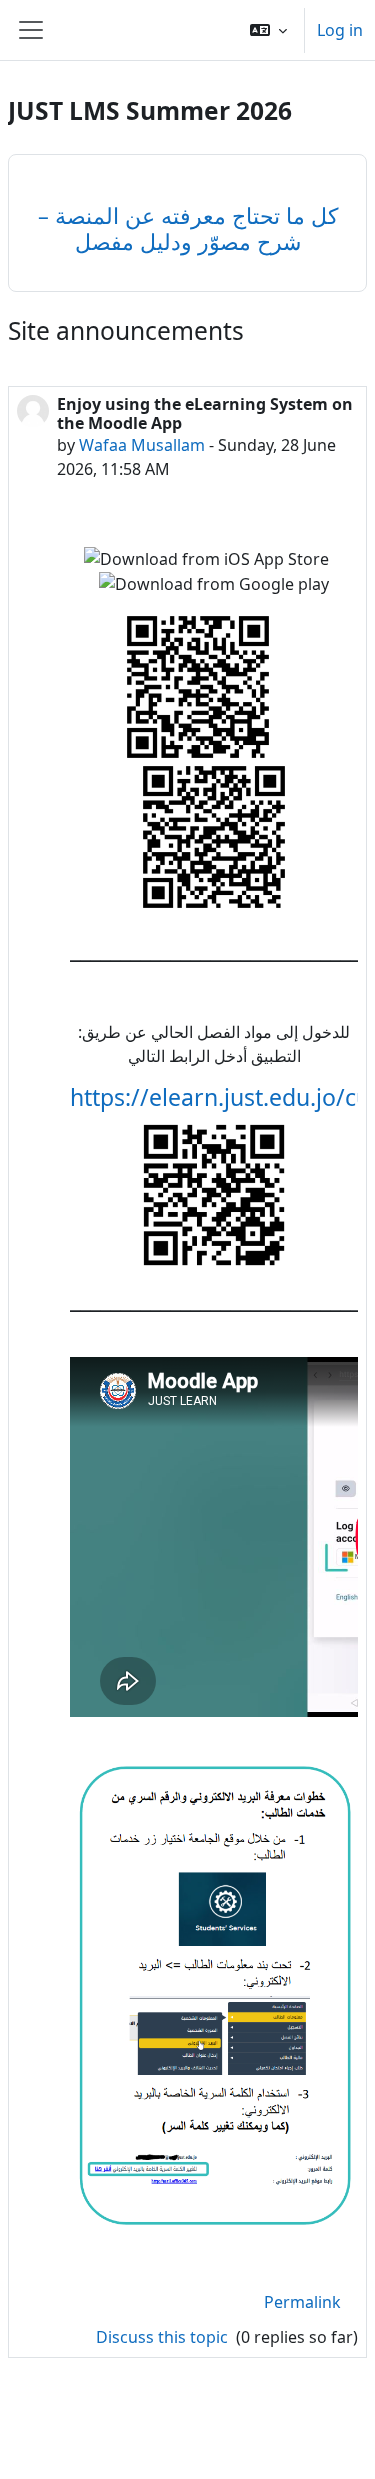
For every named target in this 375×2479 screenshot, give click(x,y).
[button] (268, 30)
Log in (340, 30)
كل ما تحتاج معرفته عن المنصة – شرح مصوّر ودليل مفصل (188, 228)
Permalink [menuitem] (302, 2302)
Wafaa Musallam (142, 445)
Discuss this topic (164, 2337)
